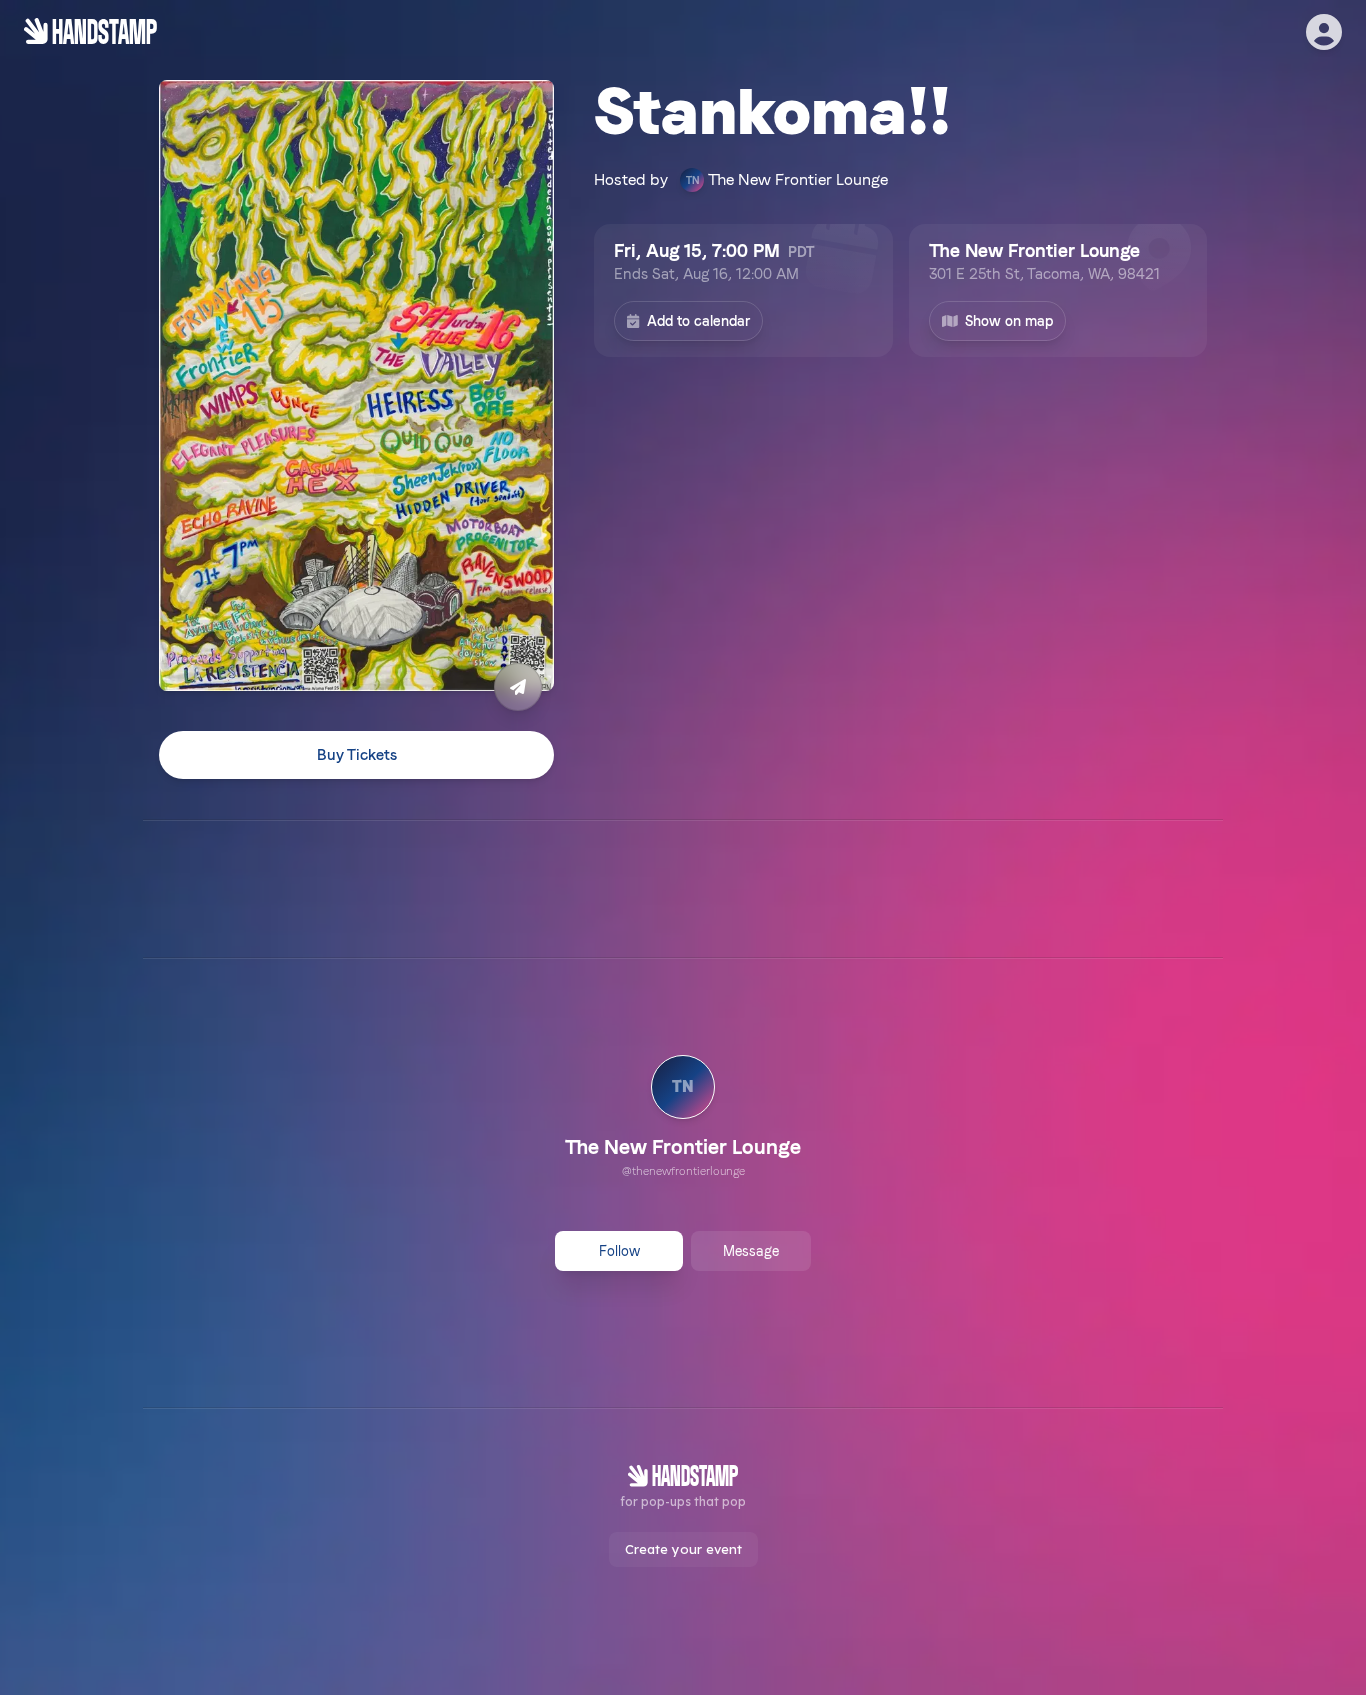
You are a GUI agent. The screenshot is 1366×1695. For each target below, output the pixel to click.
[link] (683, 1119)
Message (751, 1251)
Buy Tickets (357, 755)
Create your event (683, 1549)
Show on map (1009, 321)
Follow (619, 1251)
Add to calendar (698, 321)
